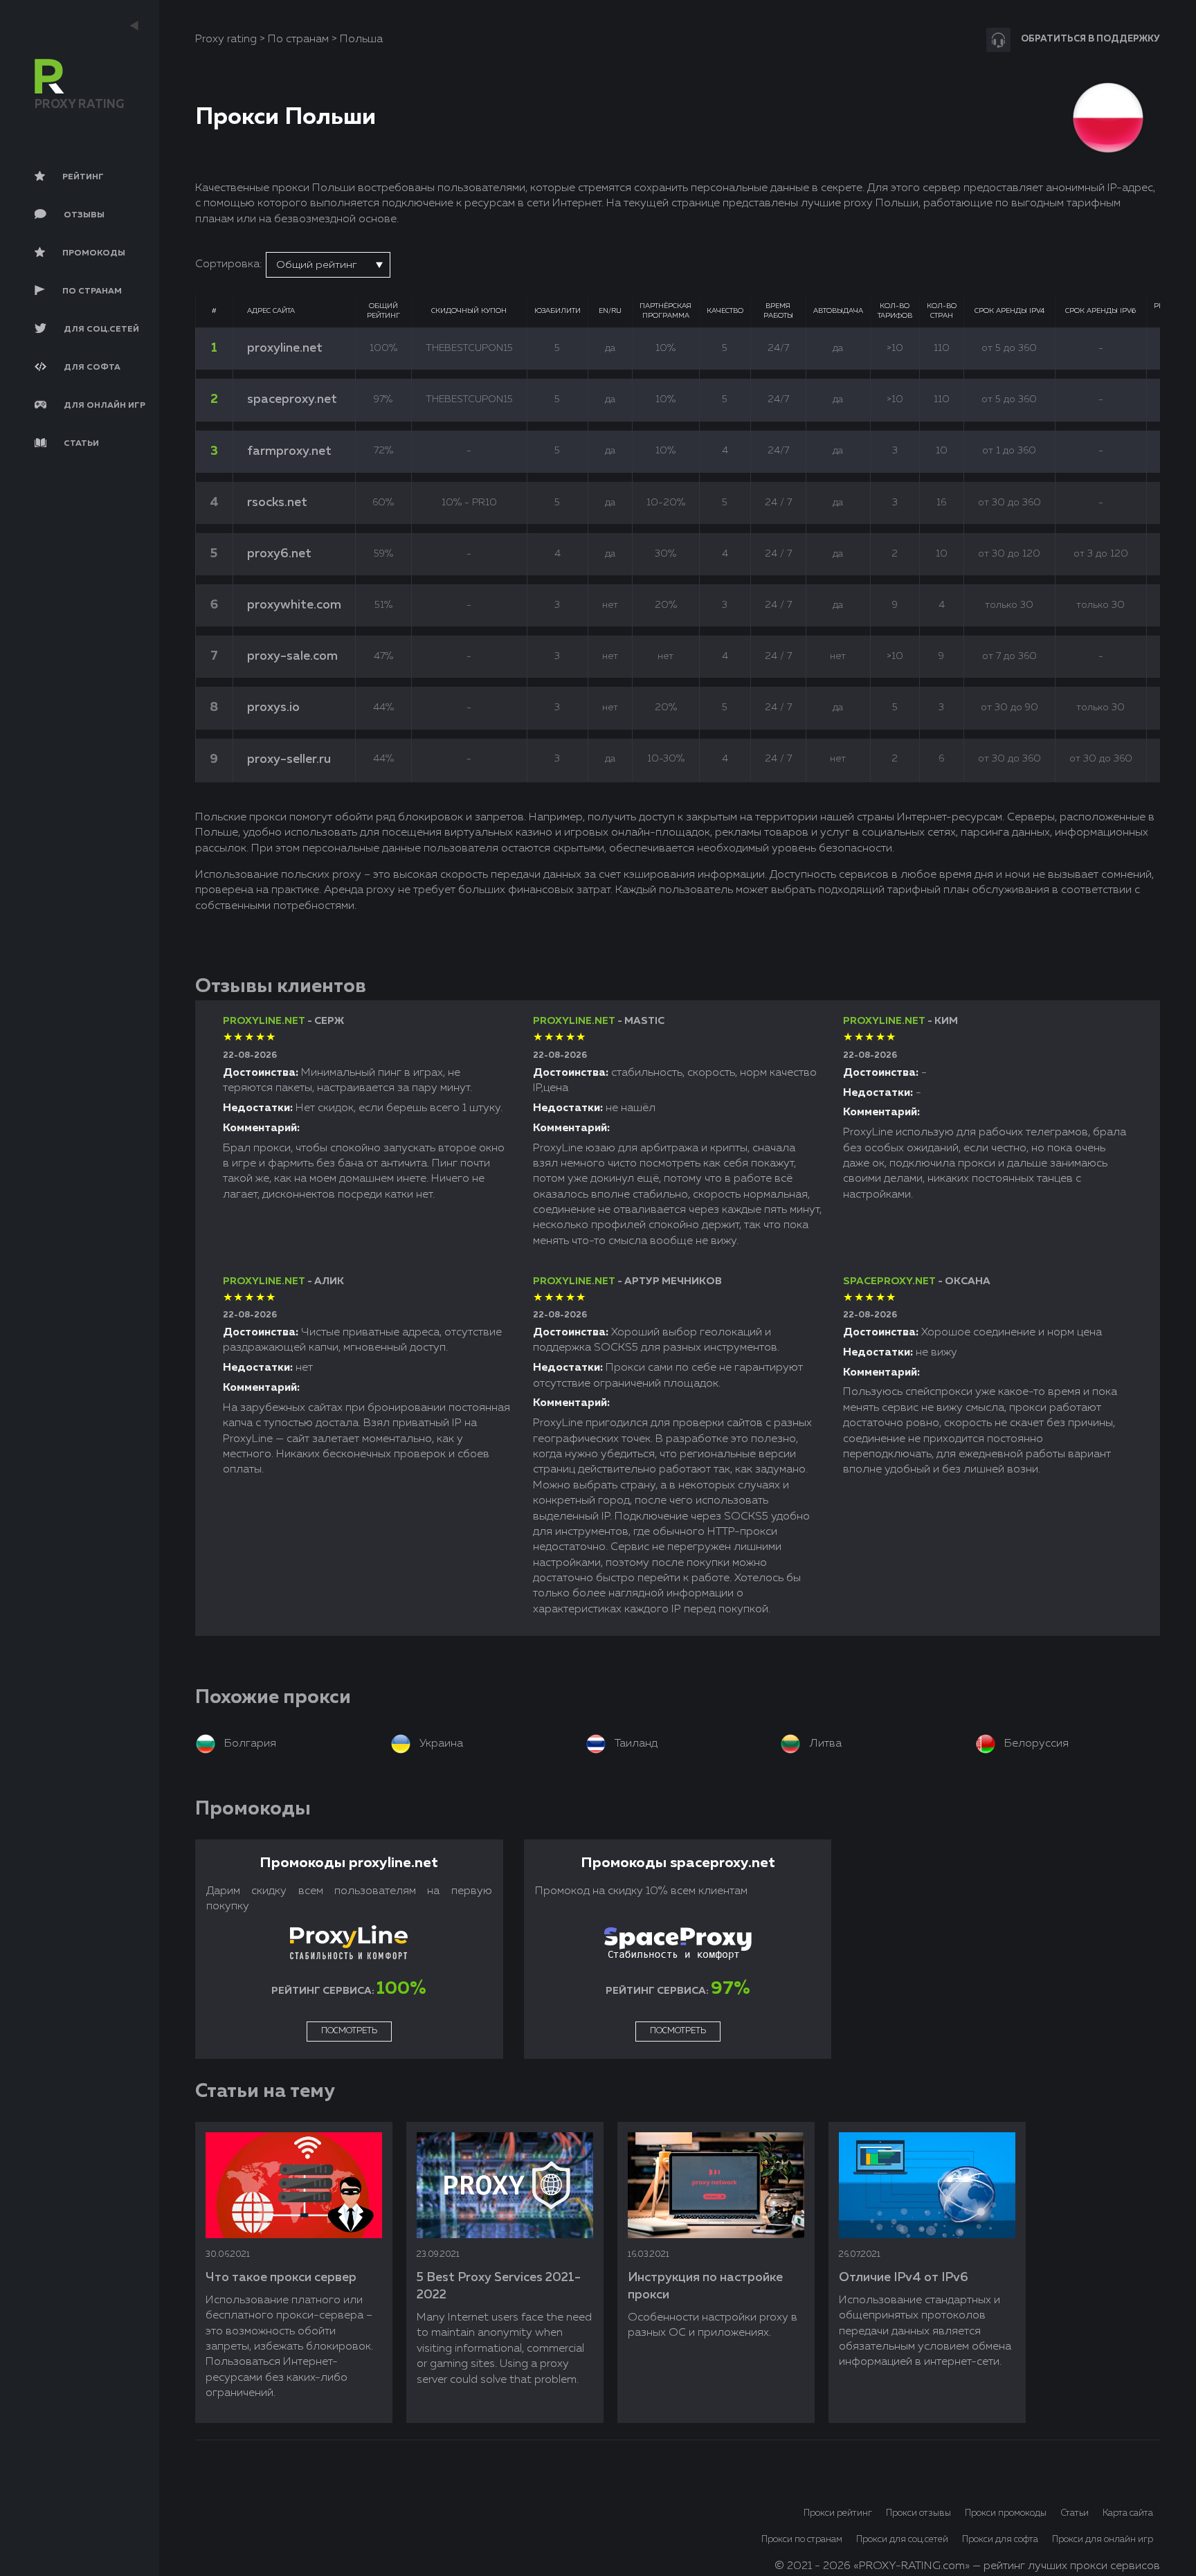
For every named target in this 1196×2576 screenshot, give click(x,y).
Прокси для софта (1000, 2540)
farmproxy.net (289, 451)
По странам (298, 39)
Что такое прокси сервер (281, 2278)
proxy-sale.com (292, 656)
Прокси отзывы (918, 2513)
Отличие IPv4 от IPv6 (904, 2278)
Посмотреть (349, 2031)
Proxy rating (226, 39)
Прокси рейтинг (838, 2513)
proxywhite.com (294, 605)
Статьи (1075, 2513)
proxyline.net (285, 348)
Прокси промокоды (1006, 2513)
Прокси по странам (802, 2540)
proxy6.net (279, 554)
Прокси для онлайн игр (1103, 2540)
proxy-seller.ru (289, 759)
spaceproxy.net (292, 399)
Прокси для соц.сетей (902, 2540)
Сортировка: (228, 264)
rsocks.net (277, 503)
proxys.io (273, 708)
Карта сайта (1128, 2513)
